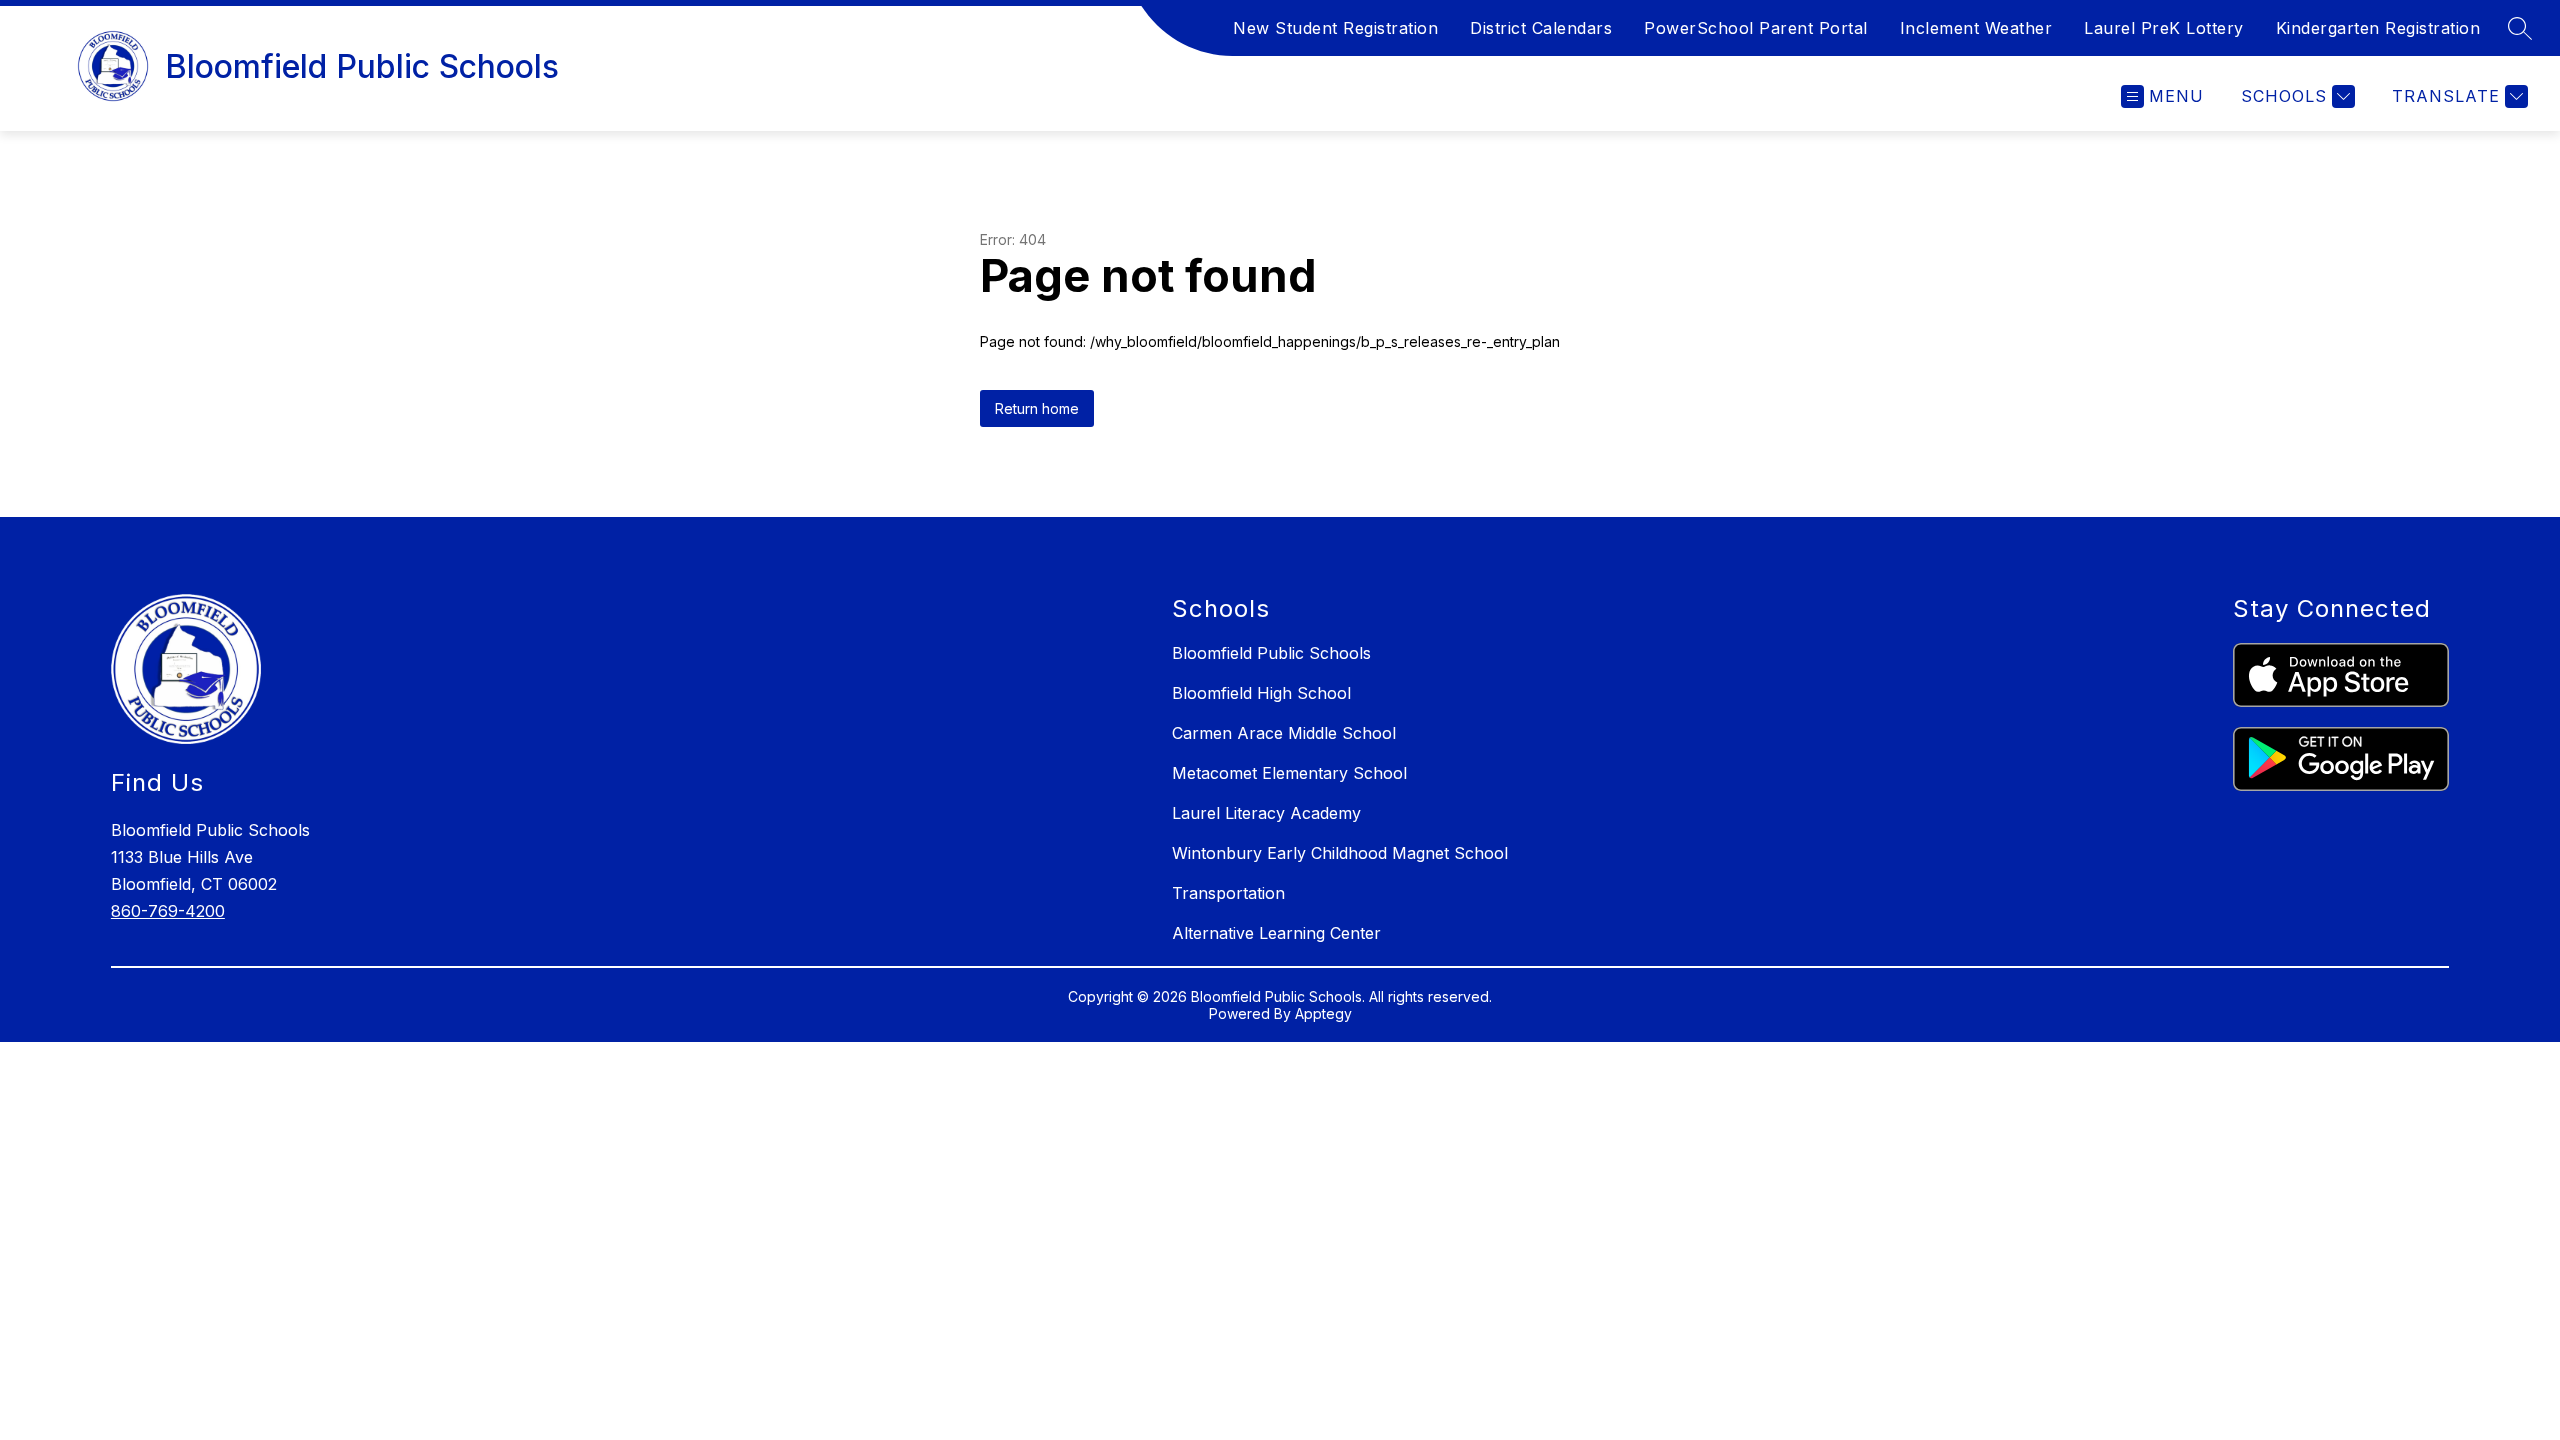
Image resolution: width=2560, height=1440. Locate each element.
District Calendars (1541, 28)
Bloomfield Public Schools (1271, 653)
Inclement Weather (1976, 28)
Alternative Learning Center (1276, 933)
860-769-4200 (168, 911)
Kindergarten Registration (2378, 28)
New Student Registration (1335, 28)
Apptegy (1323, 1013)
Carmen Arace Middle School (1284, 733)
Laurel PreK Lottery (2164, 28)
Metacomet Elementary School (1289, 773)
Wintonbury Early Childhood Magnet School (1340, 853)
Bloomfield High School (1261, 693)
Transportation (1228, 893)
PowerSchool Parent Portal (1756, 28)
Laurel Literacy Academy (1266, 813)
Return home (1037, 408)
